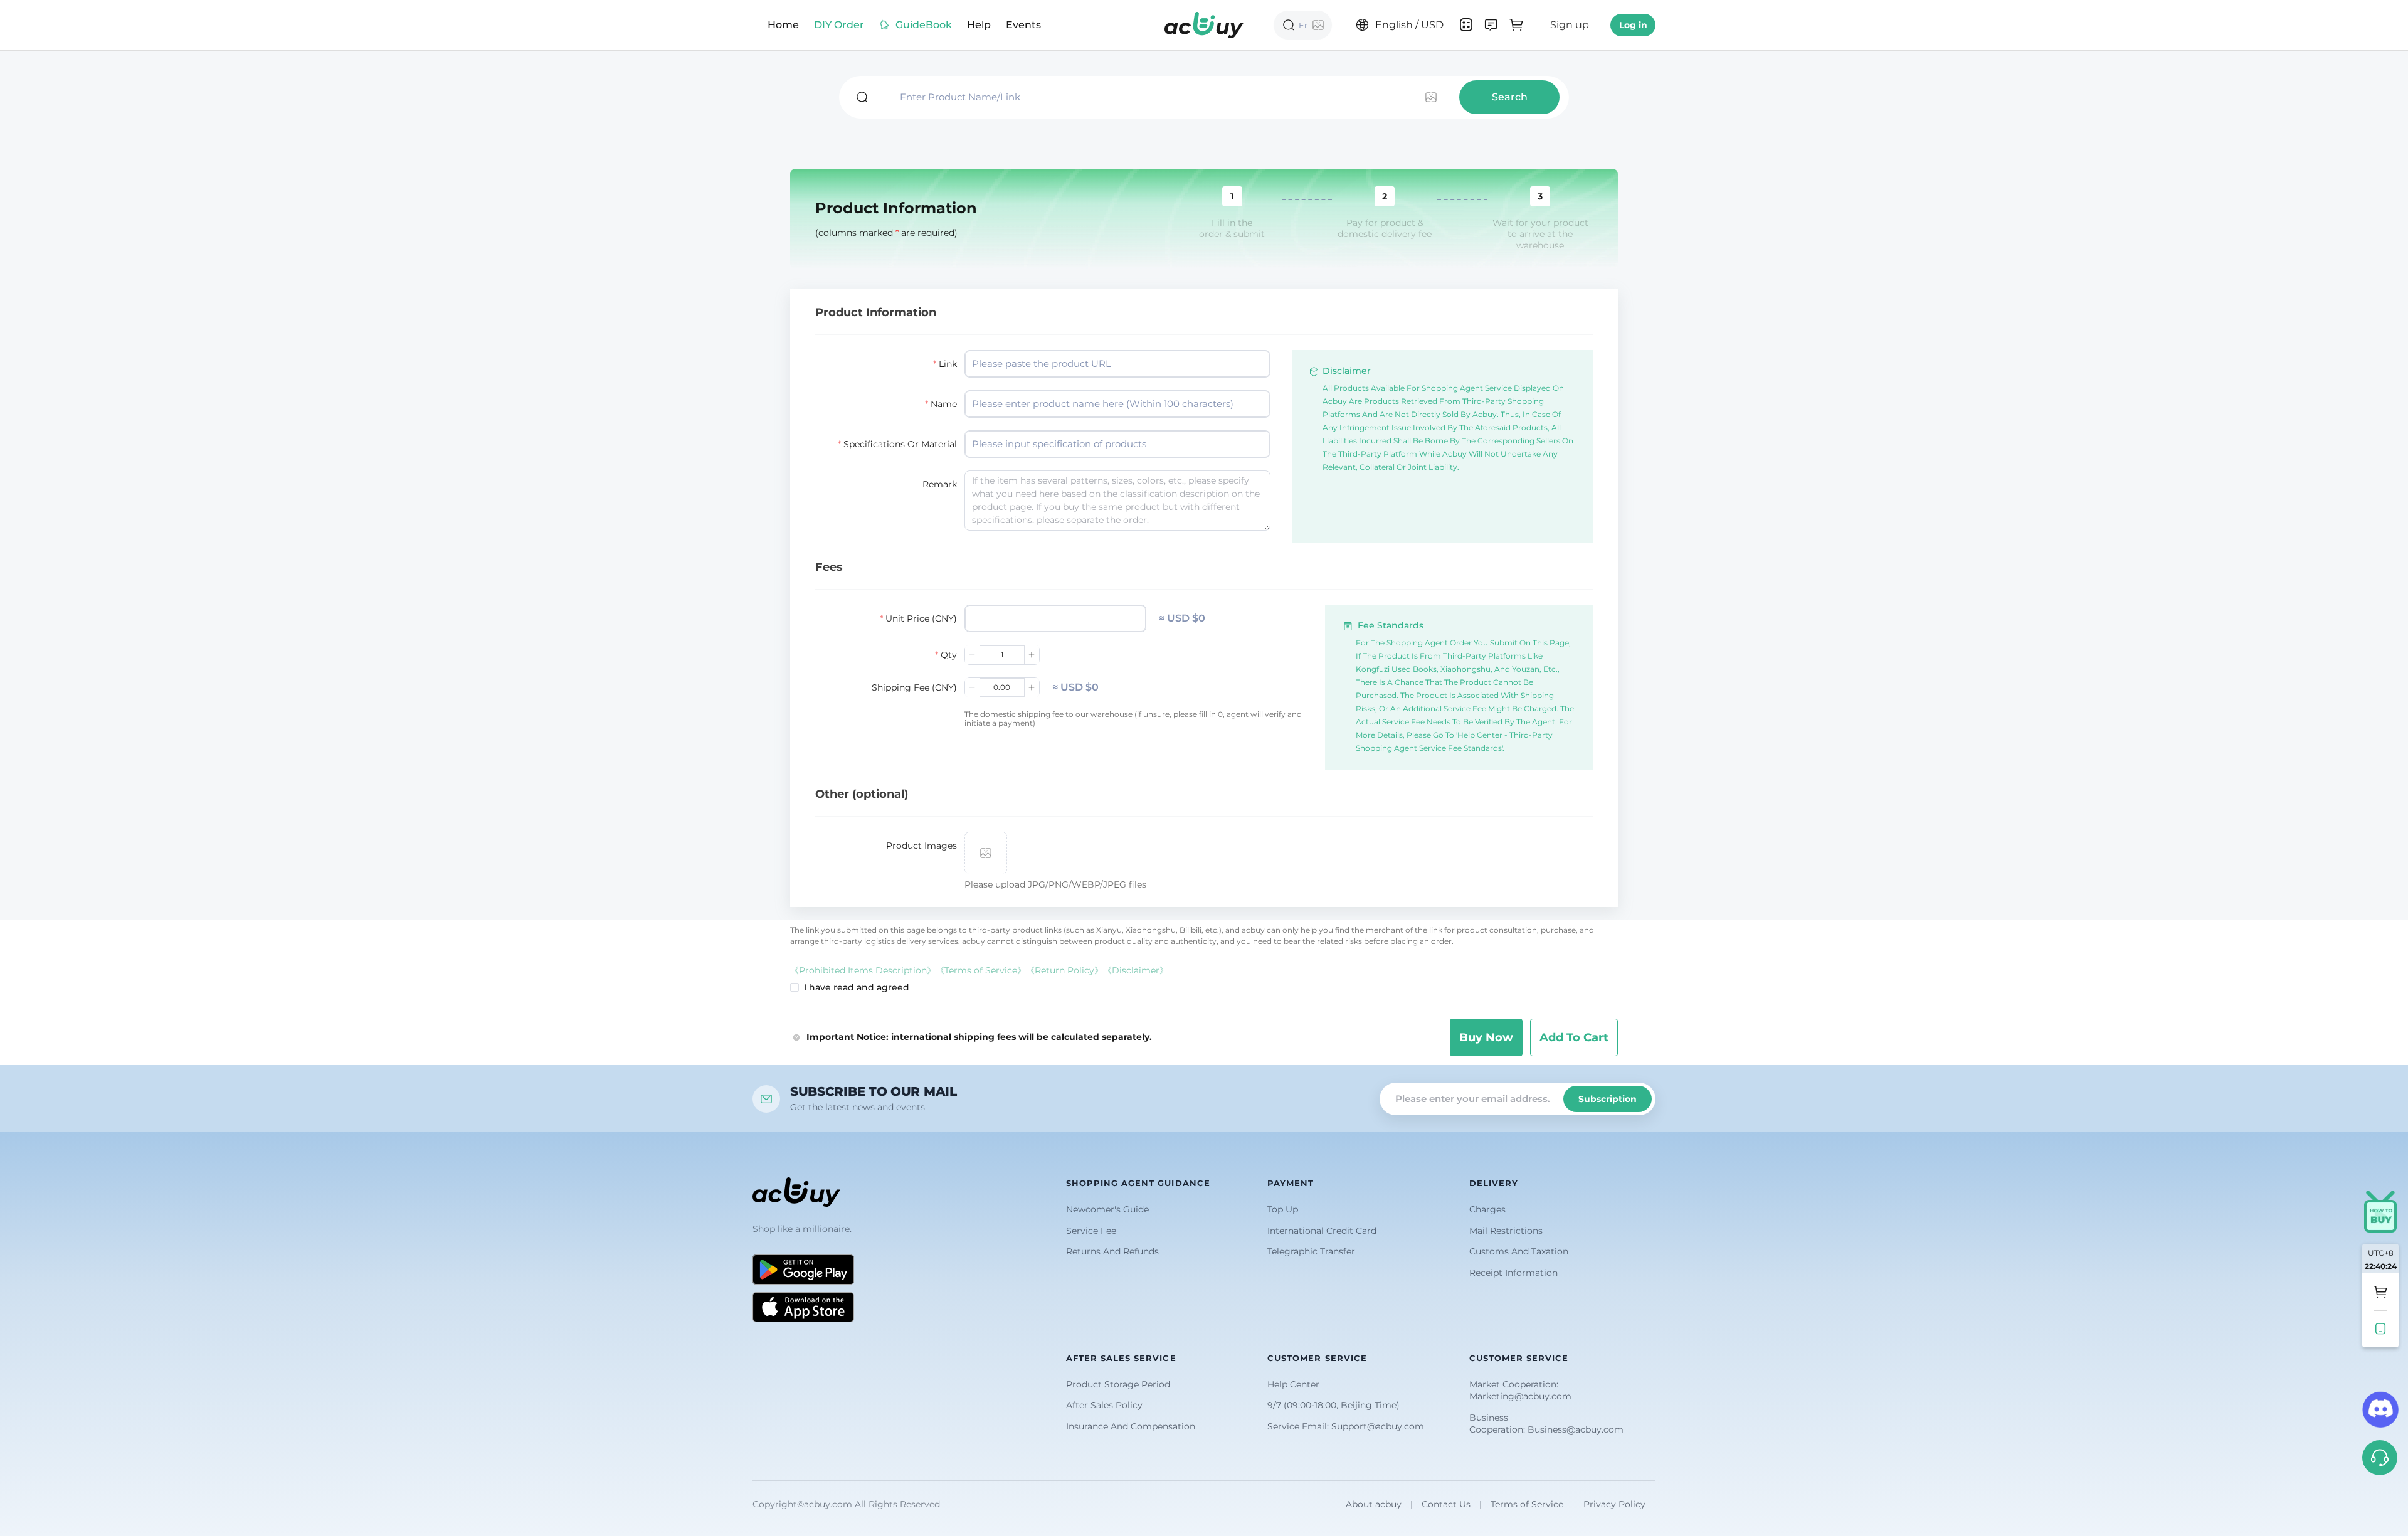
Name (944, 404)
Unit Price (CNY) (921, 618)
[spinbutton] (1055, 618)
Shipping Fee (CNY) (914, 687)
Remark (940, 484)
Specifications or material (900, 444)
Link (948, 364)
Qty (949, 655)
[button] (1491, 25)
